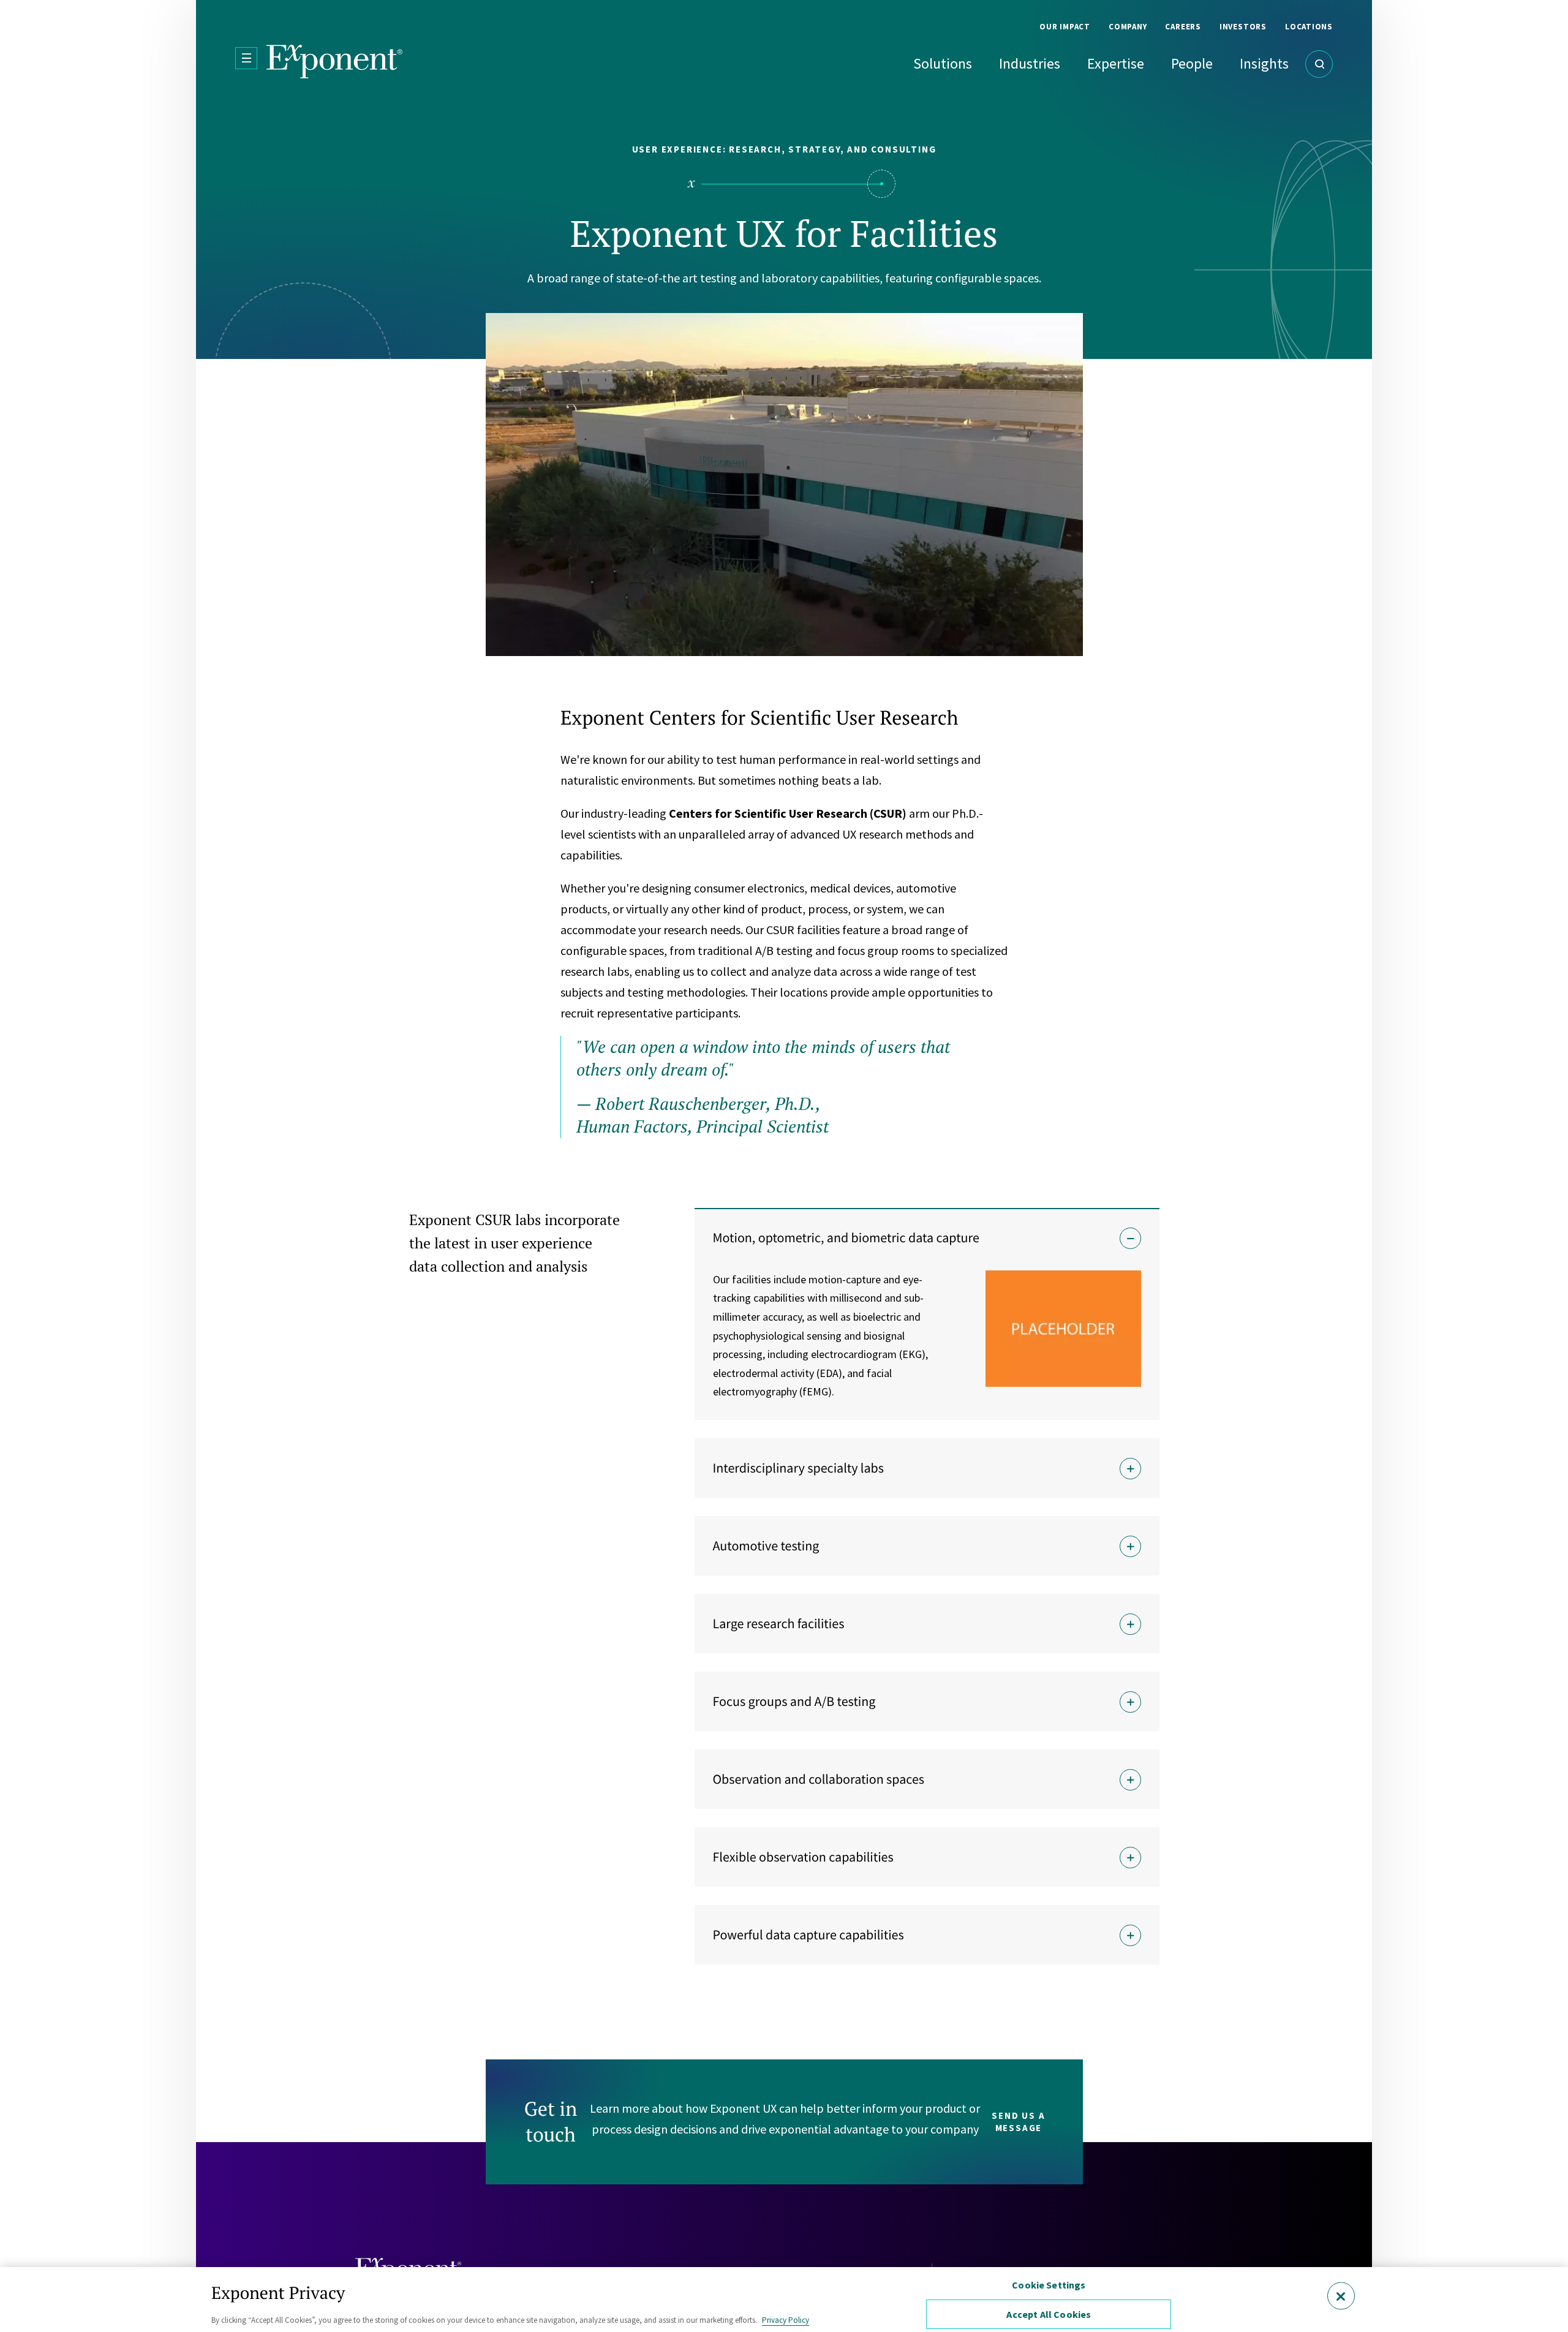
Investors (1243, 27)
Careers (1183, 27)
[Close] (1341, 2296)
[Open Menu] (246, 58)
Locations (1309, 27)
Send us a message (1018, 2122)
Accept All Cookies (1049, 2314)
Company (1128, 27)
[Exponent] (335, 62)
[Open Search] (1319, 64)
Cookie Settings (1049, 2285)
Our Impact (1065, 27)
